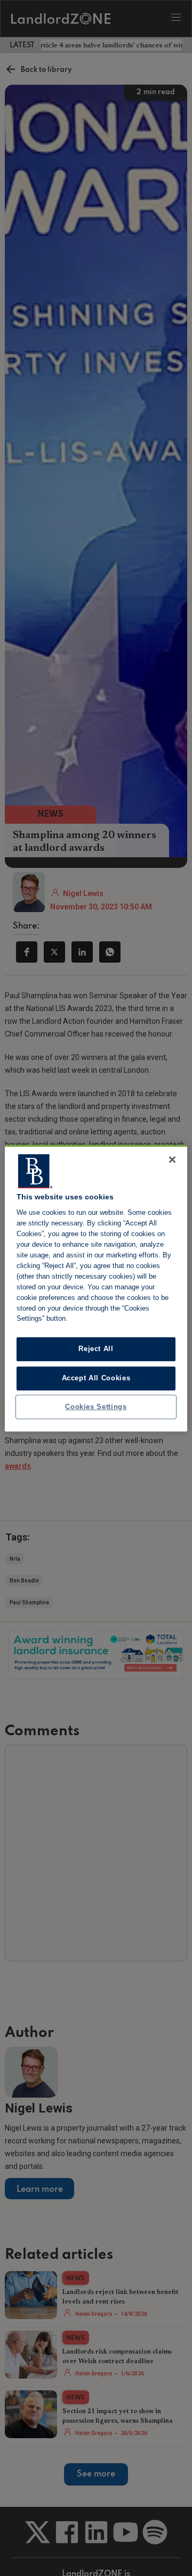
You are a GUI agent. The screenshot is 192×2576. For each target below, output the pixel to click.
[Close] (172, 1159)
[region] (96, 1288)
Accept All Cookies (96, 1378)
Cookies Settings (96, 1407)
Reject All (96, 1349)
